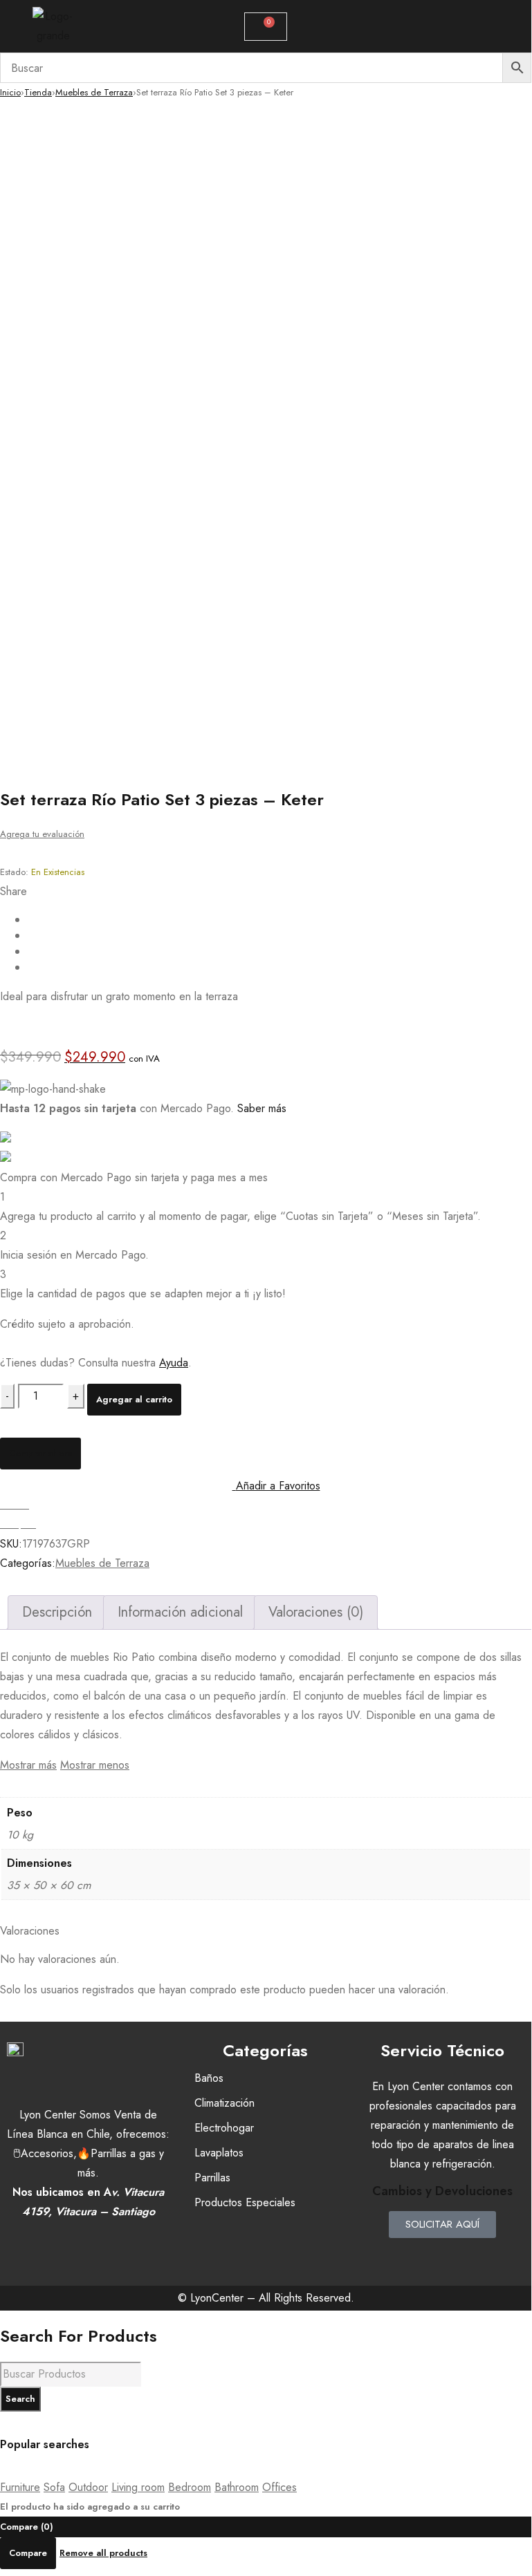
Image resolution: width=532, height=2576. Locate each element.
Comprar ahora (40, 1453)
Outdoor (88, 2487)
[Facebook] (401, 2255)
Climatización (224, 2103)
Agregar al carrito (134, 1399)
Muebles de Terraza (94, 92)
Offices (279, 2487)
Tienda (38, 92)
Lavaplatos (219, 2153)
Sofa (54, 2487)
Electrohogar (224, 2128)
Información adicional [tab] (180, 1612)
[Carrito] (266, 27)
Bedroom (190, 2487)
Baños (209, 2078)
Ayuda (174, 1363)
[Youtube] (484, 2255)
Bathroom (237, 2487)
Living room (138, 2487)
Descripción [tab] (57, 1612)
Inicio (10, 92)
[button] (476, 26)
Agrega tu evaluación (42, 834)
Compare (28, 2553)
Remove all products (103, 2553)
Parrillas (212, 2178)
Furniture (20, 2487)
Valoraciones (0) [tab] (316, 1612)
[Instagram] (443, 2255)
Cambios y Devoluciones (442, 2191)
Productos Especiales (245, 2202)
